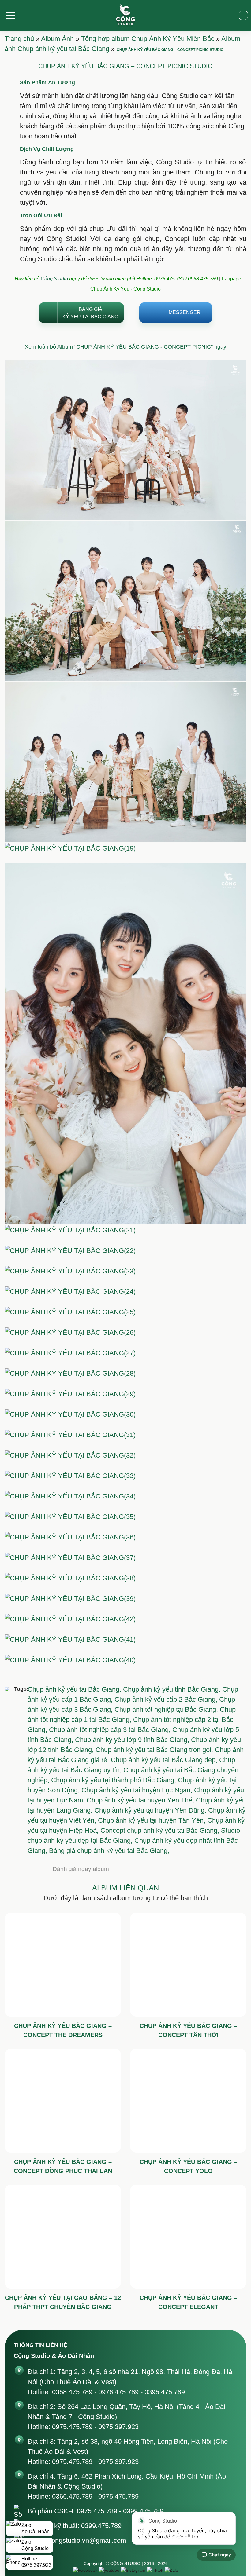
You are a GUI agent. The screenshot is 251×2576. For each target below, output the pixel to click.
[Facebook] (85, 2570)
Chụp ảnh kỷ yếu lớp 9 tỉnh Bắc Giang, (133, 1740)
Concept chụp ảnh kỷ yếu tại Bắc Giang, (161, 1830)
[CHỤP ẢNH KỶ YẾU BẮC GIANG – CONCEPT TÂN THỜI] (188, 1965)
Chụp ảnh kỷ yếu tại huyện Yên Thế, (141, 1800)
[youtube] (109, 2570)
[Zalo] (171, 2570)
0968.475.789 (203, 279)
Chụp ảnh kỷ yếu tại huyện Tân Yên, (153, 1820)
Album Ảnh (57, 39)
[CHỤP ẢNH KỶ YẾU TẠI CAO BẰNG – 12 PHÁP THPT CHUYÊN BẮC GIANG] (63, 2237)
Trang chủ (19, 39)
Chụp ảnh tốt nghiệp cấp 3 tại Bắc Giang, (111, 1730)
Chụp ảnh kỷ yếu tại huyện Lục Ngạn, (138, 1790)
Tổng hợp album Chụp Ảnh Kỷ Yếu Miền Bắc (148, 39)
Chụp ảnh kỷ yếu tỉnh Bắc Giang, (173, 1689)
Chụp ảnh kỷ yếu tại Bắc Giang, (75, 1689)
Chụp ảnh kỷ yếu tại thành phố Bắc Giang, (114, 1780)
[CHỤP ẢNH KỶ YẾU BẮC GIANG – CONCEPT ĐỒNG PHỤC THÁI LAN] (63, 2101)
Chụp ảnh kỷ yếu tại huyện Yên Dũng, (151, 1810)
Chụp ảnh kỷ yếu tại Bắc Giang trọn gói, (155, 1750)
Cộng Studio (54, 279)
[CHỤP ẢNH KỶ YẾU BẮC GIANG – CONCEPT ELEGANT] (188, 2237)
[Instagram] (133, 2570)
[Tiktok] (155, 2570)
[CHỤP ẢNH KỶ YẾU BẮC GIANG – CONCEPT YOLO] (188, 2101)
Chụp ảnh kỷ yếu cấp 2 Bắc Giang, (167, 1699)
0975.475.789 (169, 279)
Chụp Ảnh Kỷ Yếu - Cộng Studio (125, 289)
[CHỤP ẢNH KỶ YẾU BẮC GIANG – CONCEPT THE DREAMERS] (63, 1965)
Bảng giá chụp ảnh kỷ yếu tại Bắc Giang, (109, 1851)
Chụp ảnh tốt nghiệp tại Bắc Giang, (167, 1709)
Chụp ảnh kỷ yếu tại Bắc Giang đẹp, (165, 1760)
